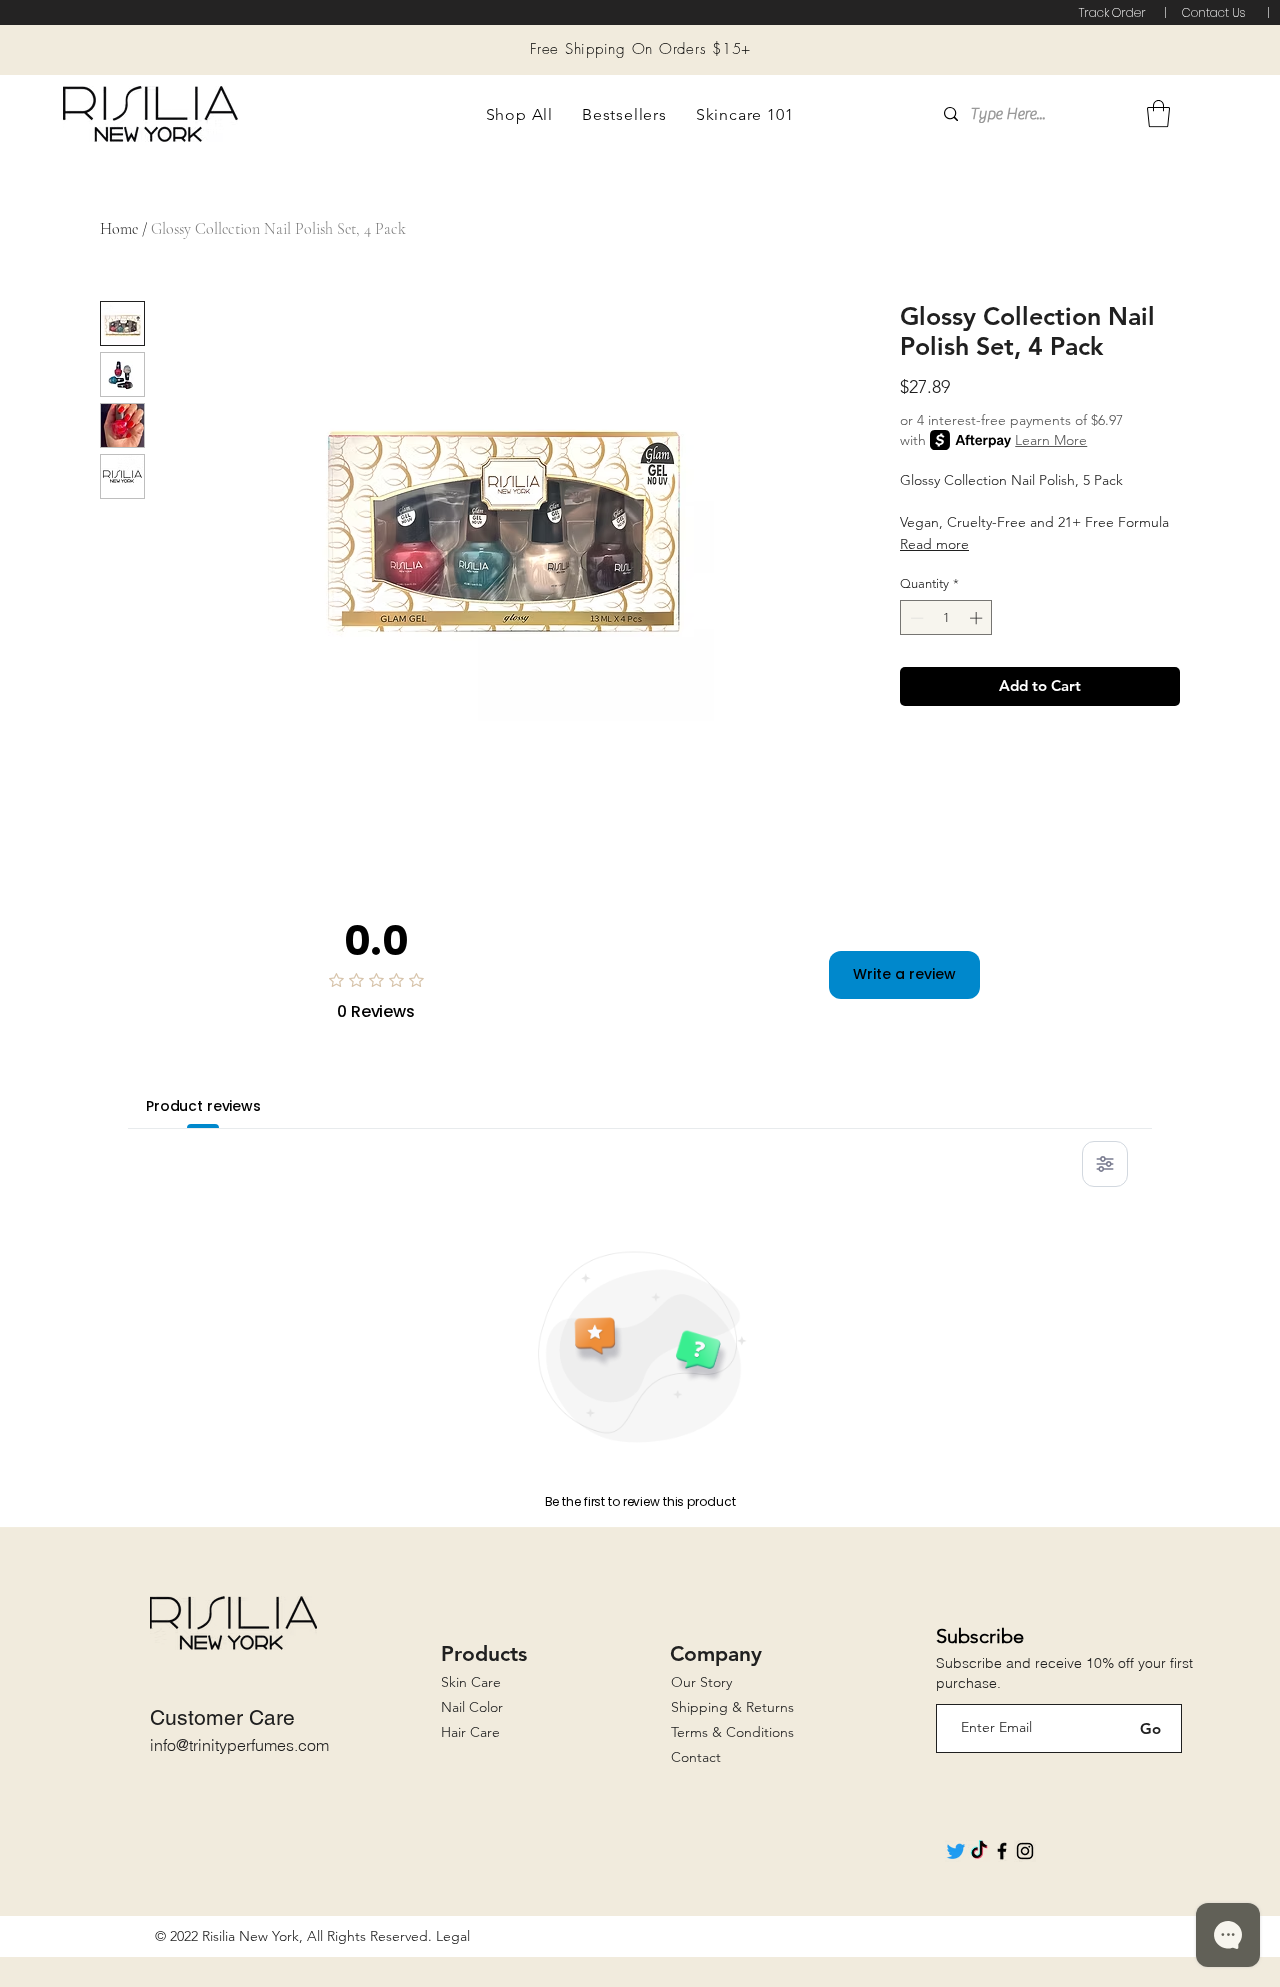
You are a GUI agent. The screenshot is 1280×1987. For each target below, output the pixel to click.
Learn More (1051, 440)
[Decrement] (915, 618)
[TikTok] (979, 1851)
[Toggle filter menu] (1105, 1164)
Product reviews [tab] (203, 1106)
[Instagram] (1025, 1851)
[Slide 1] (628, 30)
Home (119, 229)
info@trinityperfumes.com (239, 1745)
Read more (934, 544)
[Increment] (978, 618)
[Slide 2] (653, 30)
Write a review (904, 974)
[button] (519, 114)
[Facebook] (1002, 1851)
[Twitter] (956, 1851)
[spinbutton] (946, 618)
